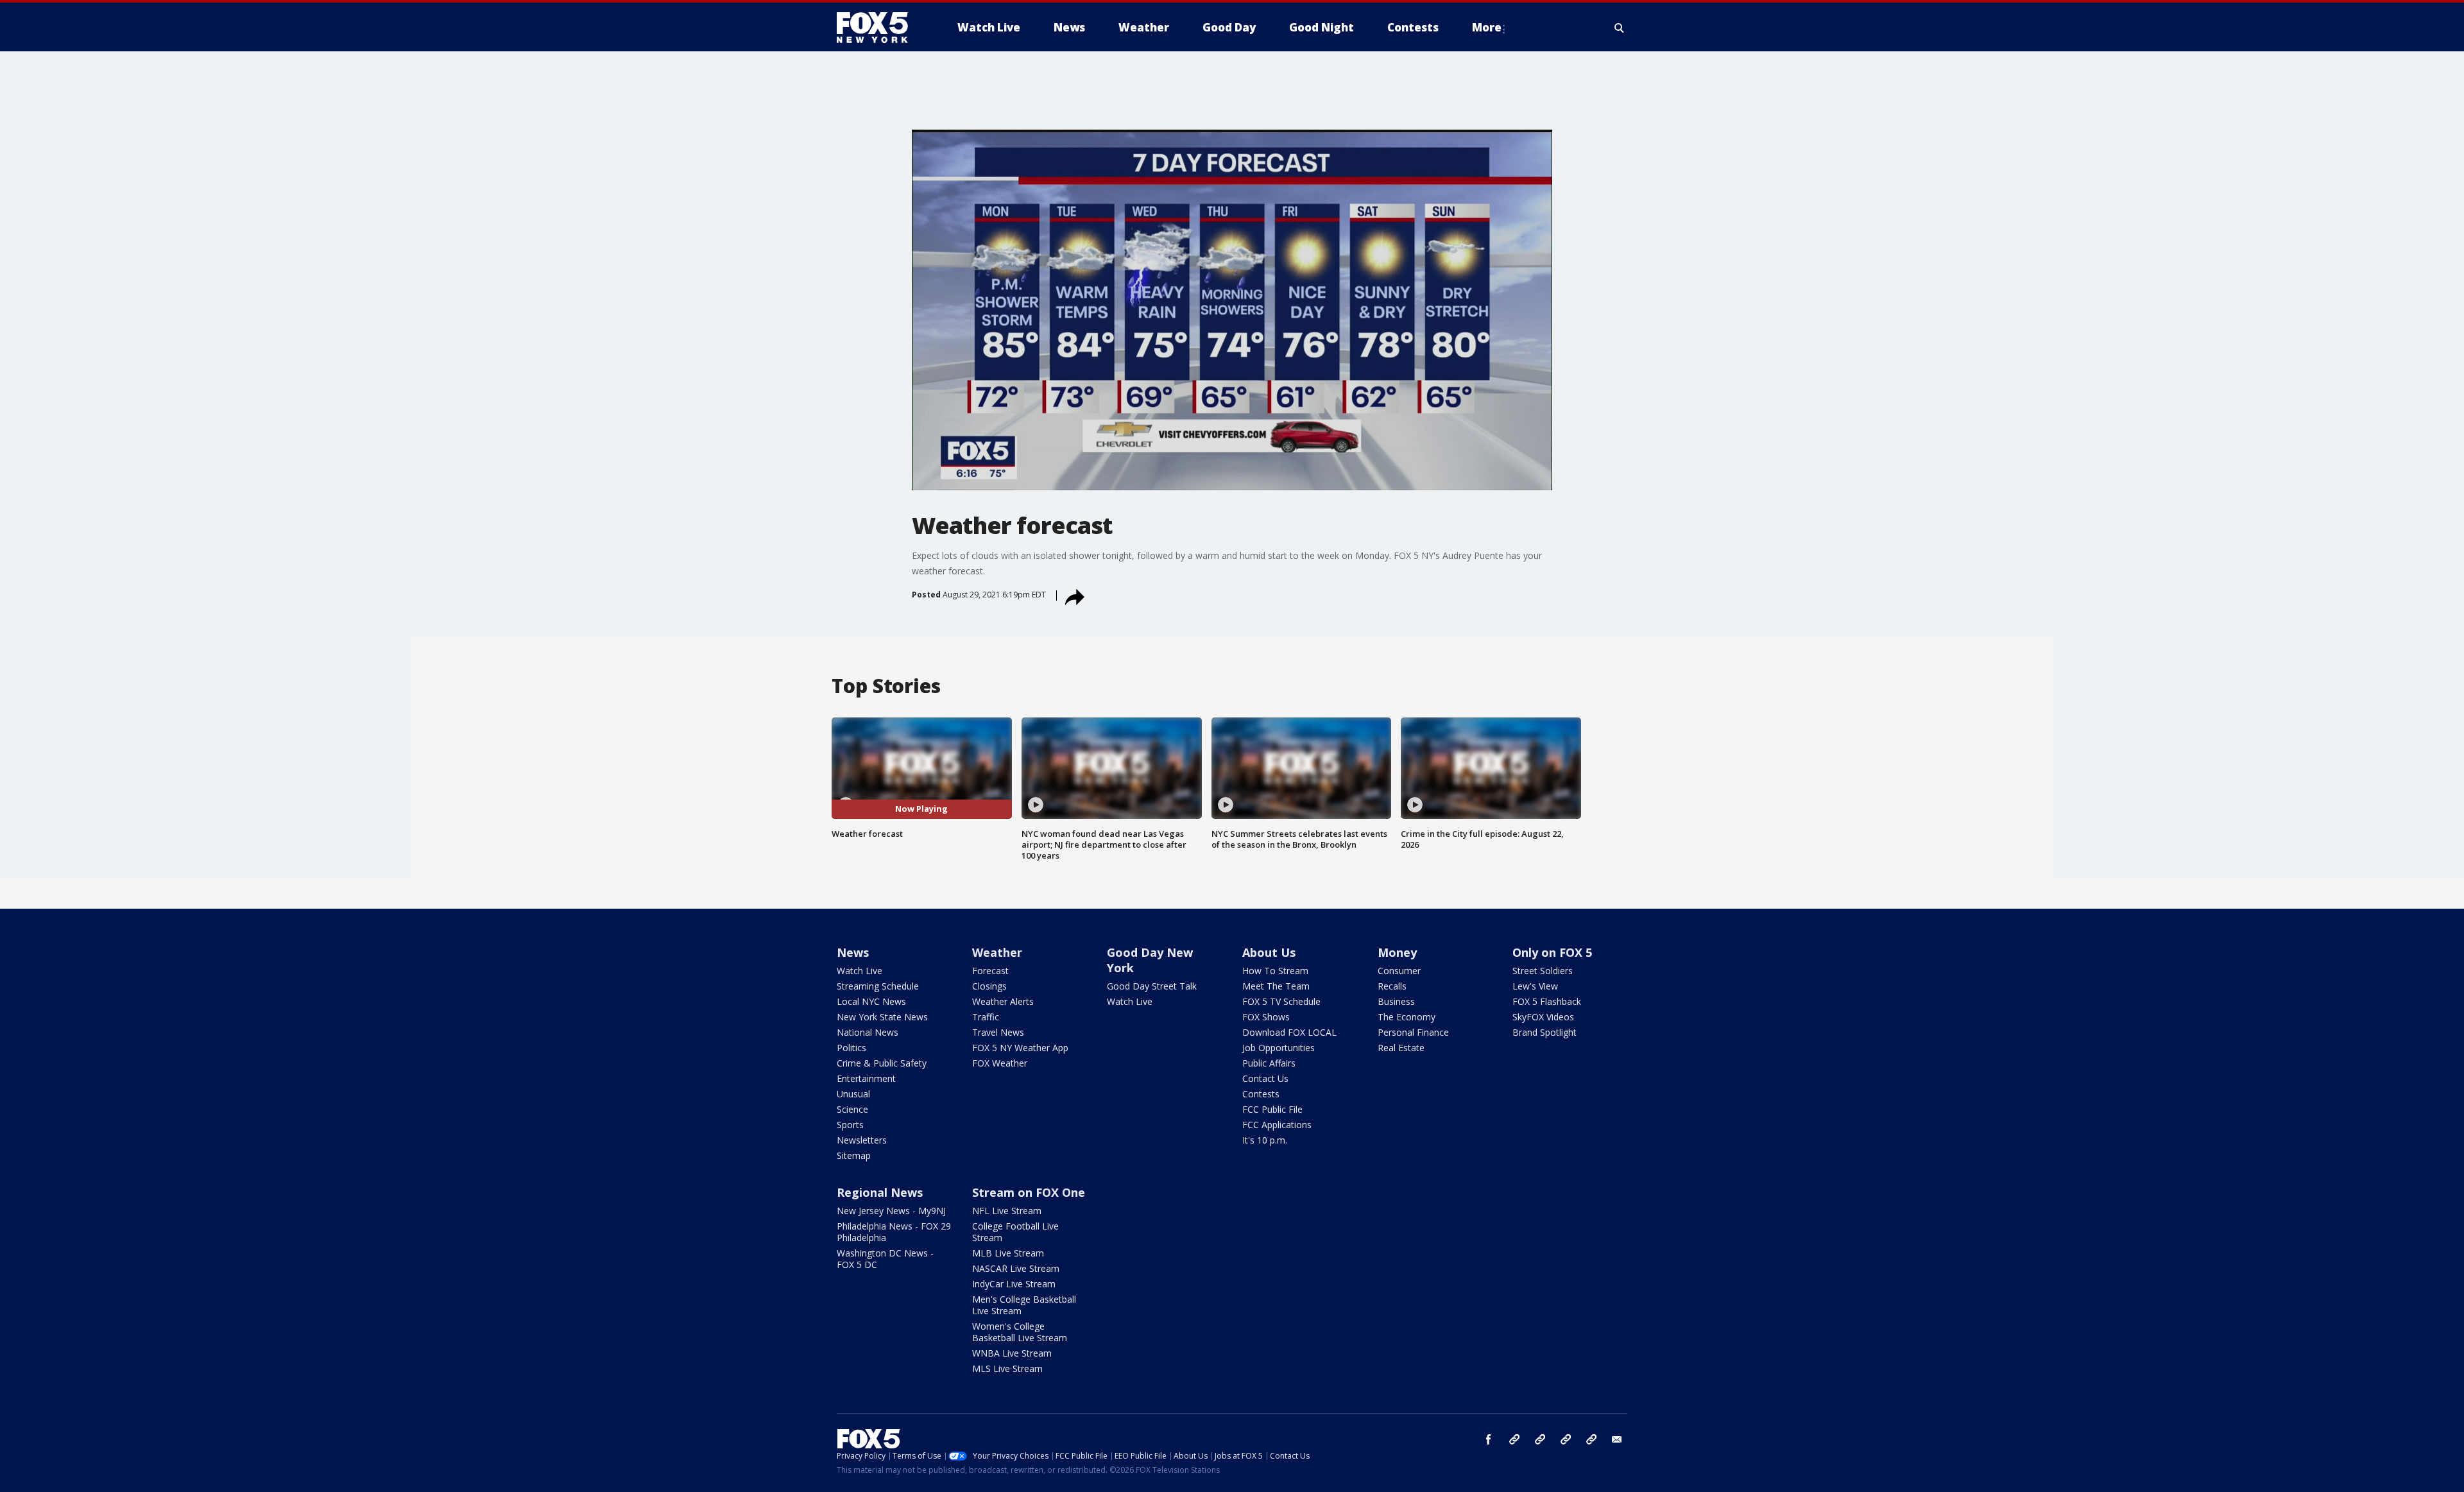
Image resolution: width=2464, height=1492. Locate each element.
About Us (1269, 952)
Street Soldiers (1543, 971)
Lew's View (1535, 986)
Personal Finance (1413, 1032)
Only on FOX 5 (1552, 952)
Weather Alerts (1003, 1001)
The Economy (1407, 1017)
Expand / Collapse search (1620, 28)
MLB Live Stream (1008, 1253)
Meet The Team (1276, 986)
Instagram (1514, 1439)
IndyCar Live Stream (1014, 1284)
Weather (997, 952)
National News (868, 1032)
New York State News (882, 1017)
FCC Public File (1272, 1109)
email (1617, 1439)
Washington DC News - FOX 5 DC (885, 1259)
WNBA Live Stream (1012, 1353)
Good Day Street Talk (1152, 986)
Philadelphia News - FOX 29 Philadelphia (894, 1232)
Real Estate (1401, 1048)
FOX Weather (1000, 1063)
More (1487, 27)
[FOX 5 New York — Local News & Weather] (879, 28)
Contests (1261, 1094)
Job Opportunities (1279, 1048)
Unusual (853, 1094)
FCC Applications (1277, 1125)
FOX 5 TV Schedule (1281, 1001)
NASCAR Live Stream (1016, 1268)
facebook (1489, 1439)
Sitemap (854, 1155)
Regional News (880, 1192)
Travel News (998, 1032)
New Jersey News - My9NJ (891, 1211)
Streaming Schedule (878, 986)
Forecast (990, 971)
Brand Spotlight (1544, 1032)
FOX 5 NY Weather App (1020, 1048)
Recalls (1392, 986)
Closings (989, 986)
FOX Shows (1266, 1017)
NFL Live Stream (1007, 1211)
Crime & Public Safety (882, 1063)
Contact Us (1265, 1078)
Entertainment (866, 1078)
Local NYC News (871, 1001)
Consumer (1399, 971)
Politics (851, 1048)
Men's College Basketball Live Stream (1024, 1305)
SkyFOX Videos (1543, 1017)
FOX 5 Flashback (1547, 1001)
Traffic (986, 1017)
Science (852, 1109)
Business (1396, 1001)
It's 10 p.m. (1265, 1140)
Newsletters (862, 1140)
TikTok (1540, 1439)
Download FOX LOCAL (1289, 1032)
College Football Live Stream (1015, 1232)
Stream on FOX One (1029, 1192)
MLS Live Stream (1007, 1368)
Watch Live (860, 971)
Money (1397, 952)
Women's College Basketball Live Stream (1020, 1332)
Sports (850, 1125)
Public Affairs (1269, 1063)
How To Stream (1275, 971)
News (853, 952)
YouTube (1566, 1439)
